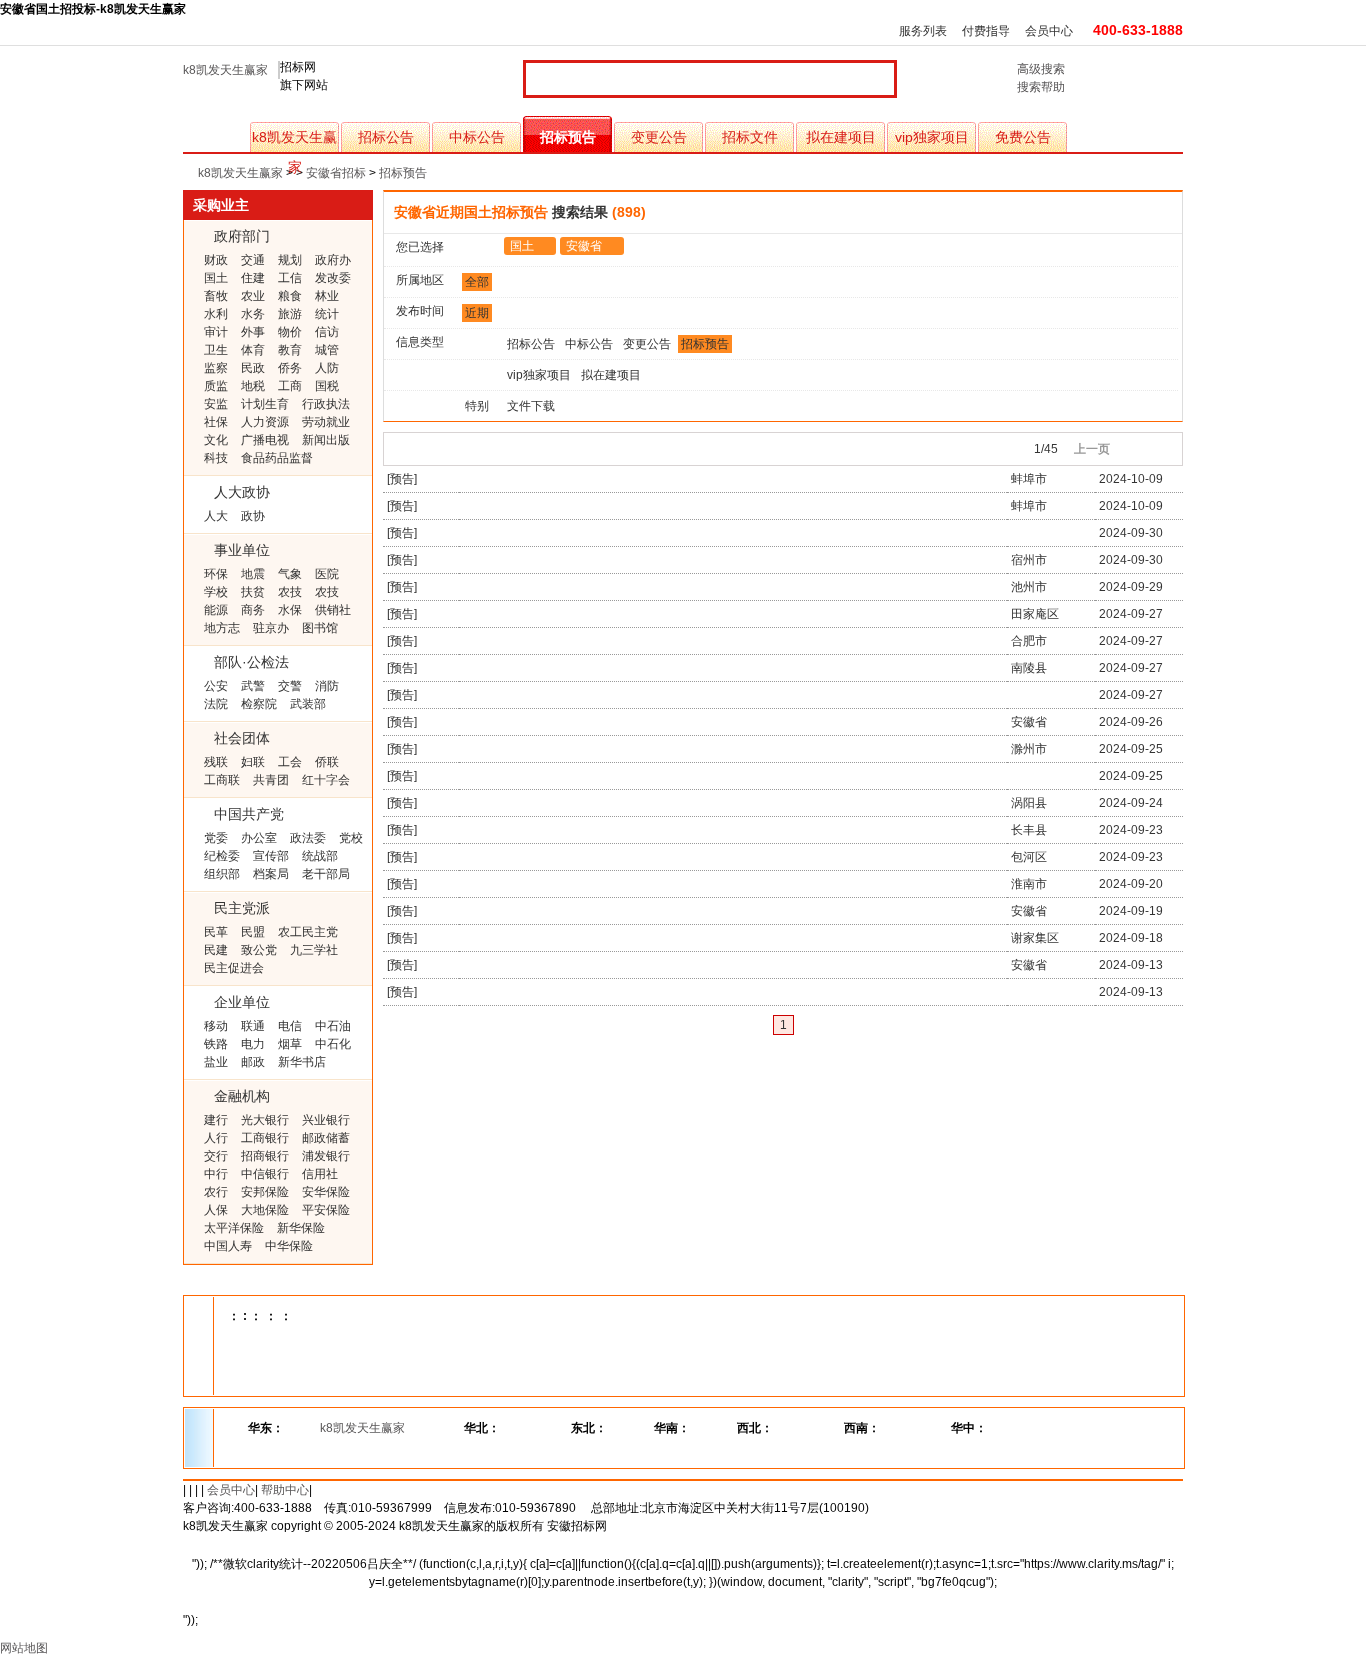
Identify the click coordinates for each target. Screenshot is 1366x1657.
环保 (216, 574)
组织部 (222, 874)
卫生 (216, 350)
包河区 (1029, 857)
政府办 (333, 260)
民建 (216, 950)
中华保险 (289, 1246)
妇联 (253, 762)
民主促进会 (234, 968)
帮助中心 (285, 1490)
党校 (351, 838)
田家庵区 (1035, 614)
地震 (253, 574)
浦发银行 (326, 1156)
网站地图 (24, 1648)
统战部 (320, 856)
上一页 (1092, 449)
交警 (290, 686)
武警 (253, 686)
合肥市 (1029, 641)
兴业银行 (326, 1120)
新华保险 (301, 1228)
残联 (216, 762)
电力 (253, 1044)
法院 (216, 704)
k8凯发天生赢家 (225, 70)
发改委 (333, 278)
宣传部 (271, 856)
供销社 (333, 610)
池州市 (1029, 587)
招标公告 (386, 137)
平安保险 (326, 1210)
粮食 (290, 296)
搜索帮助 (1041, 87)
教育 (290, 350)
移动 (216, 1026)
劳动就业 (326, 422)
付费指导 (986, 31)
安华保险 (326, 1192)
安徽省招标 (336, 173)
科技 (216, 458)
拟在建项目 (841, 137)
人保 (216, 1210)
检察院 (259, 704)
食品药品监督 (277, 458)
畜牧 (216, 296)
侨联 (327, 762)
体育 (253, 350)
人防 (327, 368)
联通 (253, 1026)
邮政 (253, 1062)
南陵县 (1029, 668)
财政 (216, 260)
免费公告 (1023, 137)
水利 (216, 314)
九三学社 (314, 950)
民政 (253, 368)
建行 (216, 1120)
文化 (216, 440)
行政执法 (326, 404)
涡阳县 (1029, 803)
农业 (253, 296)
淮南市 (1029, 884)
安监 (216, 404)
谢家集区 (1035, 938)
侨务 (290, 368)
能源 (216, 610)
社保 (216, 422)
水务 (253, 314)
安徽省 (584, 246)
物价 (290, 332)
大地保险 (265, 1210)
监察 (216, 368)
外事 (253, 332)
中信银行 (265, 1174)
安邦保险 (265, 1192)
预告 (402, 479)
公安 (216, 686)
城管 (327, 350)
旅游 (290, 314)
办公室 (259, 838)
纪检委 (222, 856)
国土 (216, 278)
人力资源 (265, 422)
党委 (216, 838)
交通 (253, 260)
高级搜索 (1041, 69)
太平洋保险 (234, 1228)
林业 (327, 296)
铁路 (216, 1044)
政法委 (308, 838)
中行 (216, 1174)
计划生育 (265, 404)
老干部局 (326, 874)
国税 (327, 386)
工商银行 (265, 1138)
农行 (216, 1192)
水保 (290, 610)
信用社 (320, 1174)
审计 (216, 332)
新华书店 (302, 1062)
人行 (216, 1138)
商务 (253, 610)
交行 (216, 1156)
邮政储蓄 (326, 1138)
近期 (477, 313)
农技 (290, 592)
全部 (477, 282)
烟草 (290, 1044)
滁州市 (1029, 749)
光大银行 (265, 1120)
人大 (216, 516)
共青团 (271, 780)
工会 (290, 762)
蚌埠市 (1029, 479)
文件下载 (531, 406)
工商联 (222, 780)
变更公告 (659, 137)
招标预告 (568, 137)
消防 (327, 686)
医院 (327, 574)
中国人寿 (228, 1246)
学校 (216, 592)
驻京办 (271, 628)
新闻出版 (326, 440)
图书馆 (320, 628)
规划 (290, 260)
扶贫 (253, 592)
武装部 (308, 704)
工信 (290, 278)
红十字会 (326, 780)
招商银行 (265, 1156)
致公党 (259, 950)
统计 (327, 314)
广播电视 (265, 440)
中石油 (333, 1026)
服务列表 (923, 31)
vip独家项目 (932, 137)
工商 (290, 386)
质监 (216, 386)
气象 (290, 574)
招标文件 (750, 137)
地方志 (222, 628)
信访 (327, 332)
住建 (253, 278)
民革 (216, 932)
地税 (253, 386)
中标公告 (477, 137)
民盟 (253, 932)
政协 (253, 516)
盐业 (216, 1062)
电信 (290, 1026)
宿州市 (1029, 560)
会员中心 (1049, 31)
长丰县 (1029, 830)
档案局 (271, 874)
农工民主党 (308, 932)
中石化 (333, 1044)
